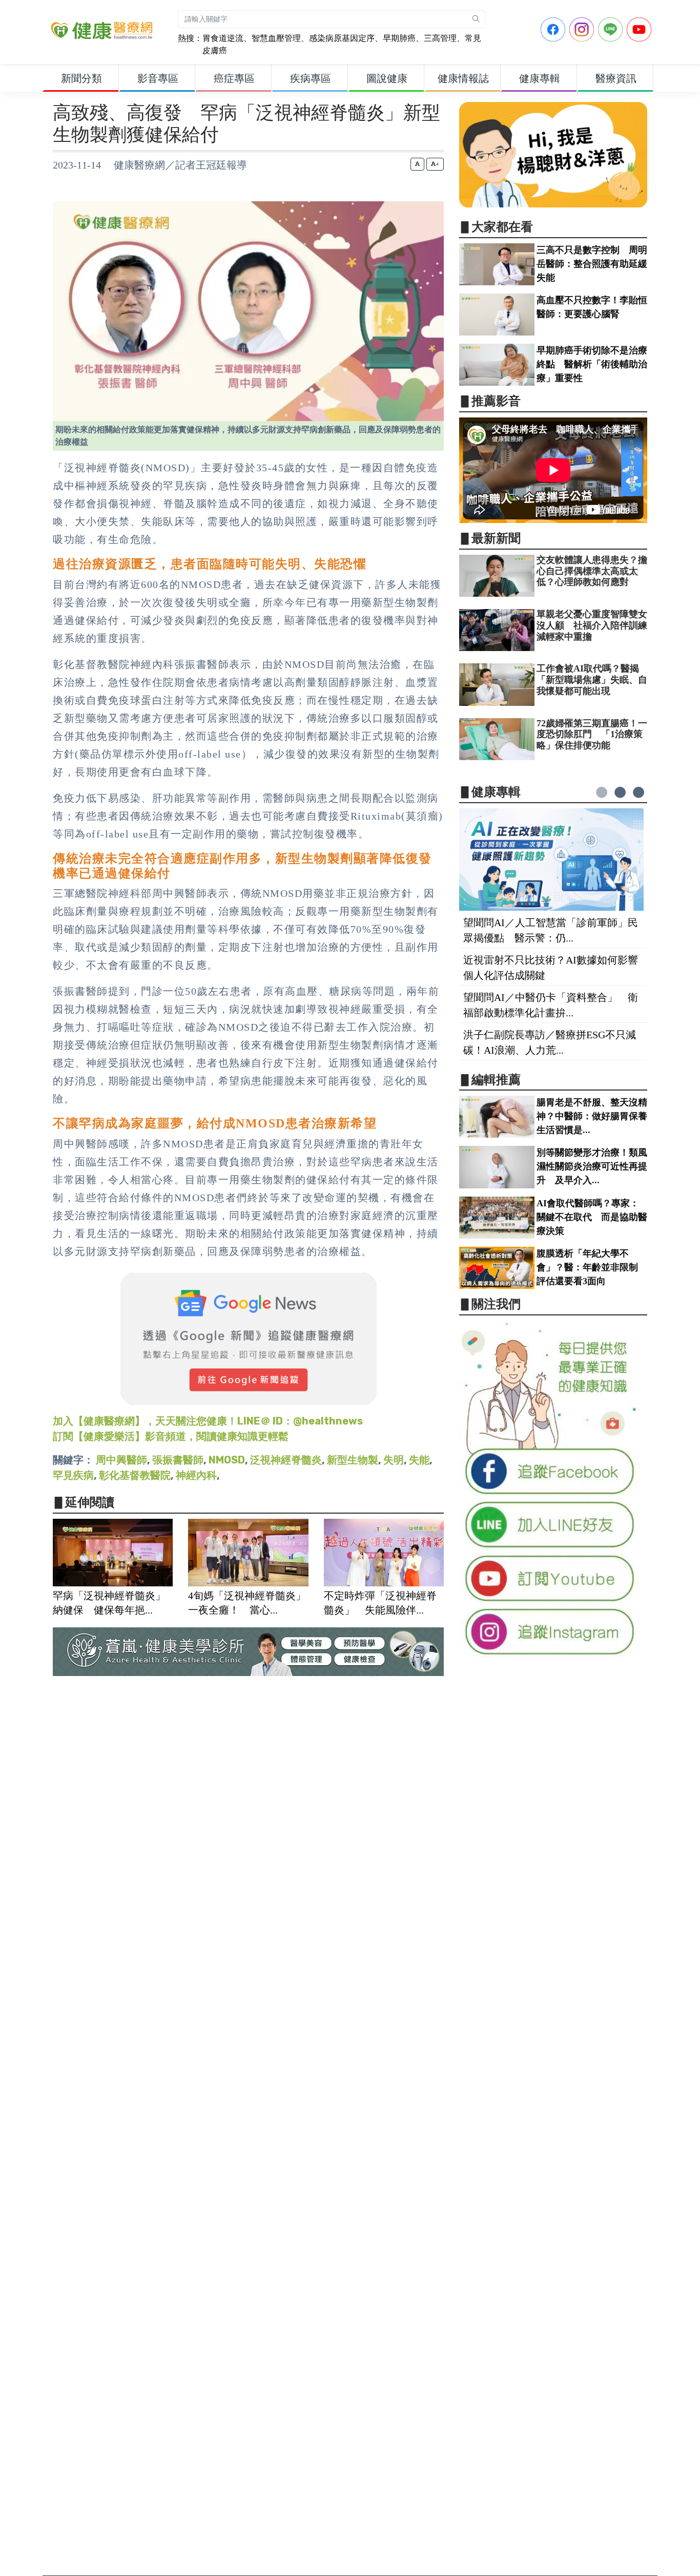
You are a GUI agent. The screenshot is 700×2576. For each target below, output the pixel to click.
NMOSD (227, 1460)
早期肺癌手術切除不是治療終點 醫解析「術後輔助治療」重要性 (592, 364)
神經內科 (196, 1475)
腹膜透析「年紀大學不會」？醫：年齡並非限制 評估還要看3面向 (592, 1267)
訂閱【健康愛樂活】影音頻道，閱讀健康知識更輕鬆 (171, 1436)
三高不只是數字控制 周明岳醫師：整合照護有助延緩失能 (592, 264)
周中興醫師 (121, 1460)
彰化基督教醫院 (135, 1475)
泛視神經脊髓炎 (286, 1460)
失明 (394, 1460)
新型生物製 (353, 1460)
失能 (419, 1460)
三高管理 (440, 38)
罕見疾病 (73, 1475)
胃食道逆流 (223, 38)
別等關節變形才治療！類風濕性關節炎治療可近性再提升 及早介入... (592, 1166)
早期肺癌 (399, 38)
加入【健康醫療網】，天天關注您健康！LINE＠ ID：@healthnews (208, 1421)
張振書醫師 (178, 1460)
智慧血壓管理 (276, 38)
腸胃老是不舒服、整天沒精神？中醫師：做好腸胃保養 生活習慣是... (596, 1116)
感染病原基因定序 (342, 38)
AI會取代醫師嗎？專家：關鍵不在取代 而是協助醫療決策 (592, 1217)
